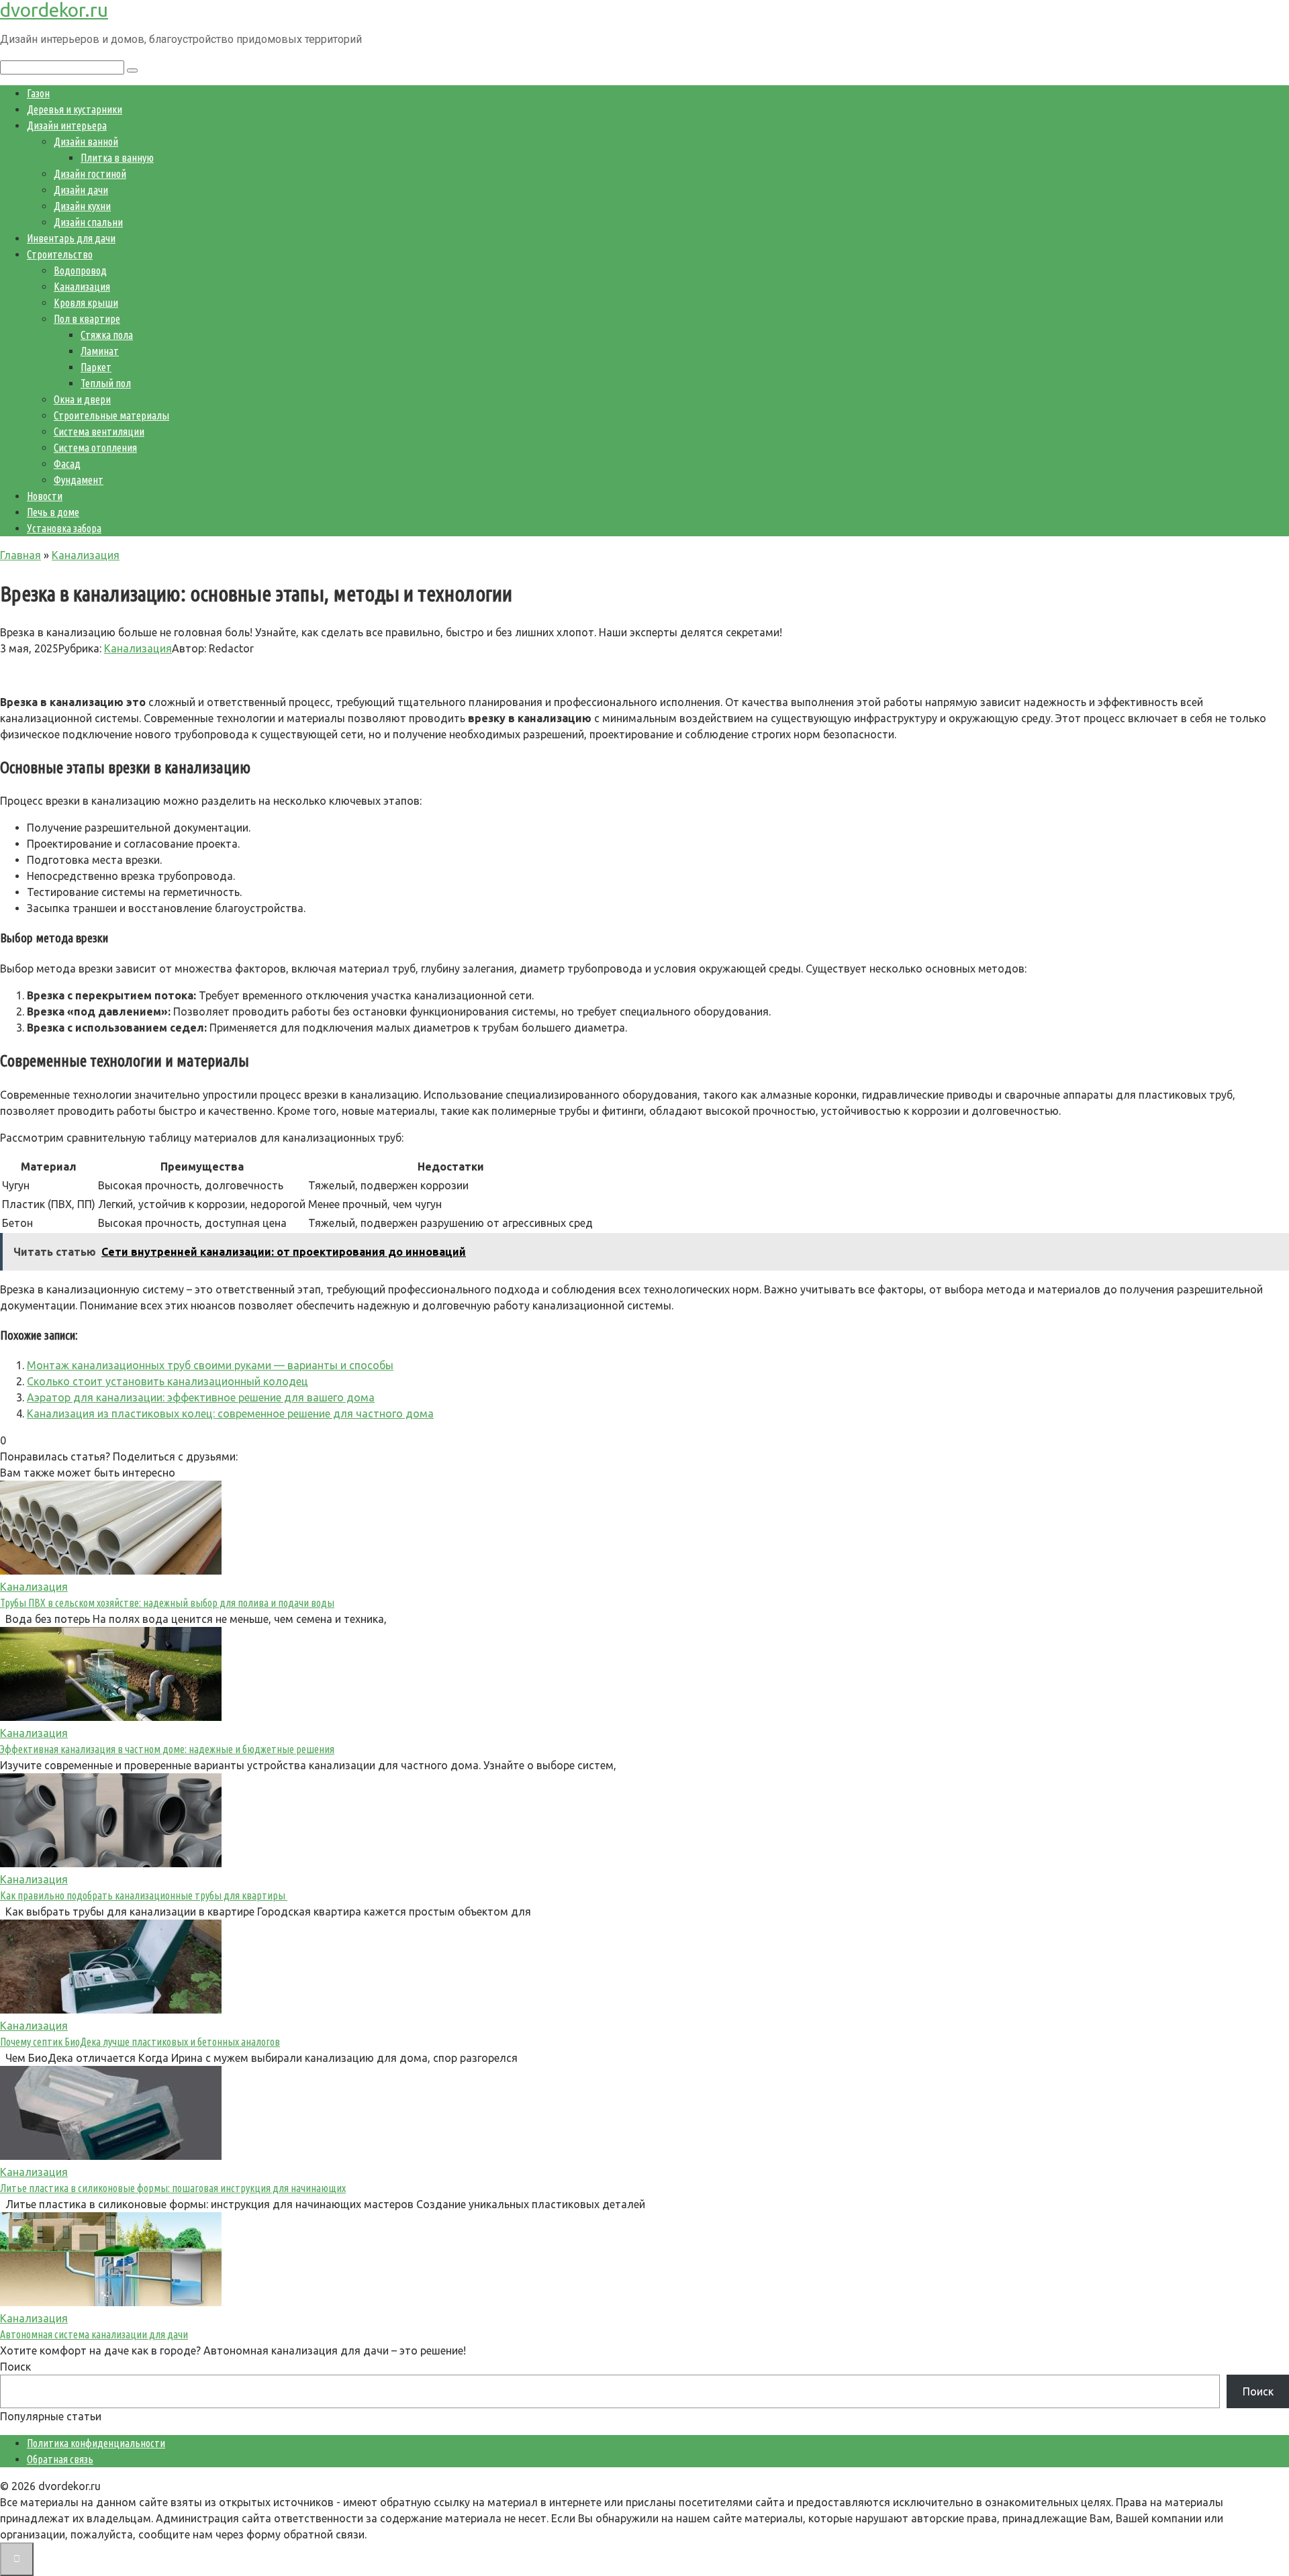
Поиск (15, 2367)
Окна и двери (82, 399)
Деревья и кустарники (75, 109)
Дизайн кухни (82, 206)
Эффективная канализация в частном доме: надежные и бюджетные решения (167, 1749)
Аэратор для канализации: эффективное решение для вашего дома (201, 1397)
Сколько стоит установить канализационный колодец (168, 1381)
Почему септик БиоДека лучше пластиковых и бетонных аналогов (140, 2042)
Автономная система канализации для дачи (94, 2334)
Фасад (67, 464)
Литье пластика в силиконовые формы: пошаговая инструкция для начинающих (173, 2188)
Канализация (82, 287)
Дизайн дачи (81, 190)
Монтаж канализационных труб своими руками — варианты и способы (210, 1365)
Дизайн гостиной (90, 174)
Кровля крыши (86, 303)
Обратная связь (60, 2459)
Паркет (96, 367)
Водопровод (80, 270)
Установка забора (64, 528)
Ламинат (100, 351)
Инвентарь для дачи (71, 238)
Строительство (60, 254)
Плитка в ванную (117, 158)
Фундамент (79, 480)
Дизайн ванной (86, 142)
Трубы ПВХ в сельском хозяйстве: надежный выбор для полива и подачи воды (167, 1603)
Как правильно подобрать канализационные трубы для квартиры (144, 1895)
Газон (38, 93)
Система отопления (95, 448)
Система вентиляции (99, 432)
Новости (45, 496)
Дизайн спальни (88, 222)
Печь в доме (53, 512)
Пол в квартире (87, 319)
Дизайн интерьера (67, 126)
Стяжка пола (107, 335)
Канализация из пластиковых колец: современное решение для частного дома (230, 1414)
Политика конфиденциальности (96, 2443)
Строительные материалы (111, 415)
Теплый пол (106, 383)
